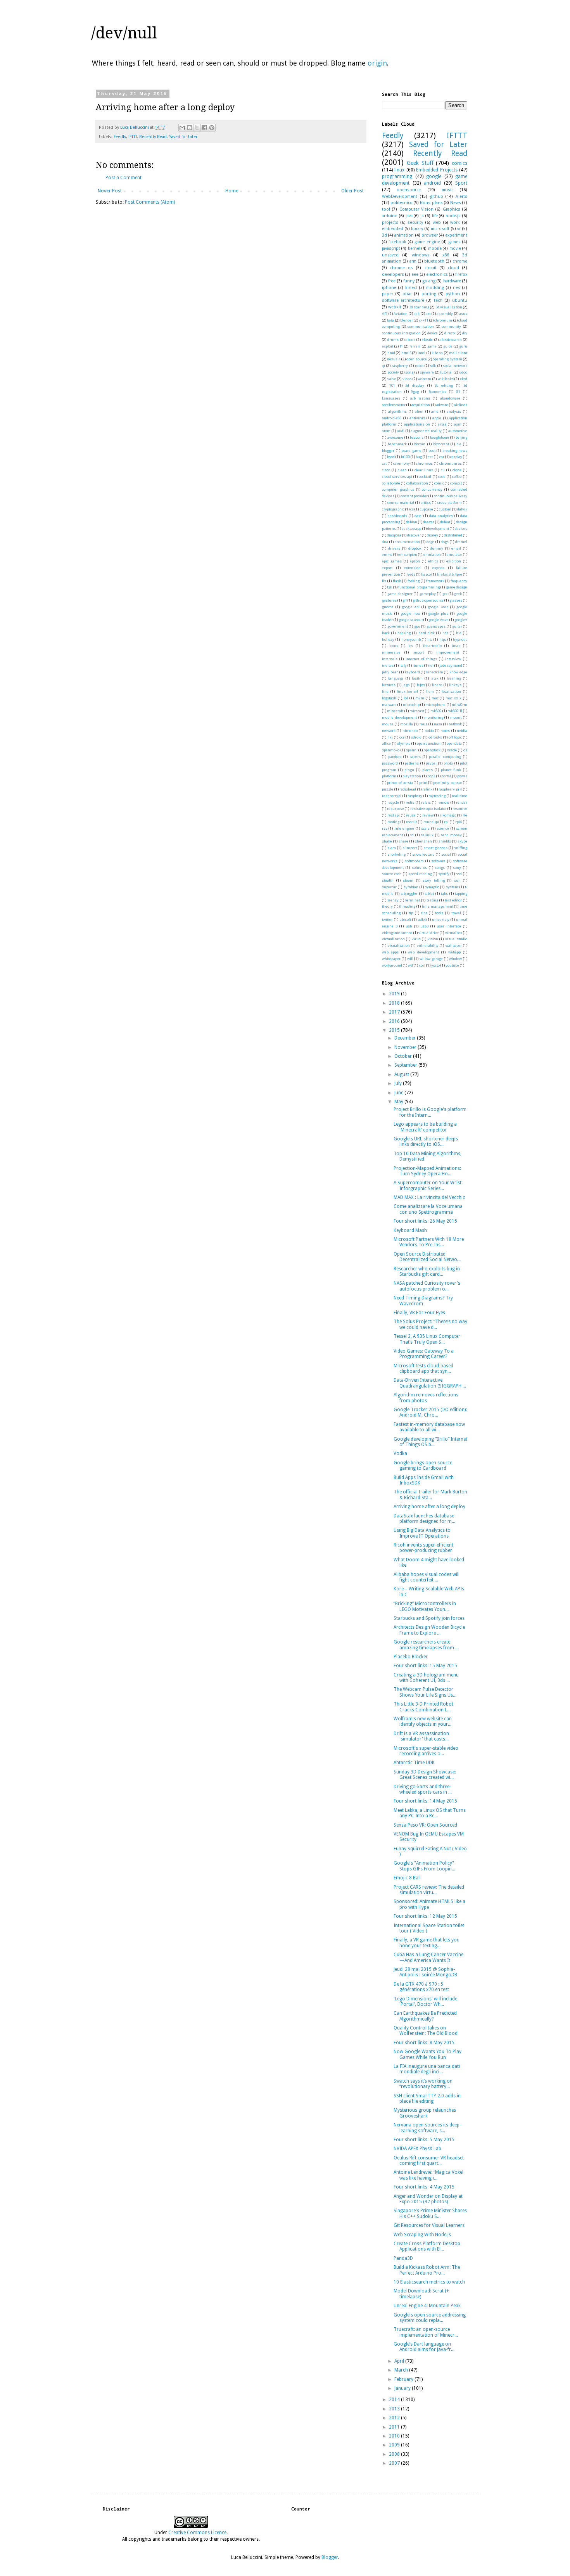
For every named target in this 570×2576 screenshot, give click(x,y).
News (456, 203)
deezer (429, 522)
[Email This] (182, 128)
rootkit (411, 822)
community (451, 326)
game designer (400, 594)
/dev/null (124, 33)
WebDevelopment (400, 196)
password (390, 763)
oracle (452, 750)
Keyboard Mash (410, 1230)
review (428, 815)
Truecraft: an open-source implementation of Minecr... (426, 2332)
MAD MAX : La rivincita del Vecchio (430, 1197)
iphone (389, 288)
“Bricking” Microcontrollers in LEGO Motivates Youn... (425, 1606)
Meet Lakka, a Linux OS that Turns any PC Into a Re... (430, 1813)
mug (423, 724)
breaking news (455, 451)
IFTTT (133, 137)
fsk (389, 587)
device (433, 333)
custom (445, 509)
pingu (409, 770)
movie (455, 248)
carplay (456, 457)
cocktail (425, 477)
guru (463, 346)
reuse (411, 815)
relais (426, 802)
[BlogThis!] (190, 128)
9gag (415, 392)
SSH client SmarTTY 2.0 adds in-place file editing (428, 2099)
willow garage (431, 959)
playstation (412, 776)
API (385, 314)
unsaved (390, 255)
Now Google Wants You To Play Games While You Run (427, 2054)
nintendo (410, 731)
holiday (388, 639)
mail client (458, 353)
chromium (443, 320)
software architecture (403, 300)
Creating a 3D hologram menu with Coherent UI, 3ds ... (426, 1678)
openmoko (391, 750)
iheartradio (432, 646)
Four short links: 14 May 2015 (425, 1801)
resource (460, 809)
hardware (452, 281)
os (465, 750)
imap (456, 646)
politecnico (402, 203)
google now (410, 613)
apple (437, 418)
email (456, 548)
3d (384, 235)
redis (410, 802)
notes (445, 731)
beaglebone (440, 437)
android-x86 (392, 418)
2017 (395, 1012)
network (389, 731)
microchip (411, 705)
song (409, 372)
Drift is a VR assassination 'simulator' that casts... (421, 1736)
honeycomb (411, 639)
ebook (410, 340)
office (386, 743)
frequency (459, 581)
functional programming (419, 587)
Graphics (452, 209)
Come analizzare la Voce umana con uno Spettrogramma (428, 1209)
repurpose (396, 809)
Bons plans (431, 203)
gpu (417, 626)
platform (389, 776)
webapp (454, 952)
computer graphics (398, 489)
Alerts (461, 196)
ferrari (415, 346)
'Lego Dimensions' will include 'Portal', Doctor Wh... (425, 2002)
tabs (444, 894)
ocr (402, 737)
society (393, 372)
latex (434, 678)
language (396, 678)
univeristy (441, 920)
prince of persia (400, 783)
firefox (461, 274)
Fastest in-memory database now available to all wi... (429, 1427)
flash (397, 581)
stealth (388, 880)
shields (445, 841)
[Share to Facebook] (204, 128)
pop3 (431, 776)
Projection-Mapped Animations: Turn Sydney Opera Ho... (427, 1171)
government (398, 626)
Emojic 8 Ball (407, 1878)
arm (413, 261)
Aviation (401, 314)
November (406, 1047)
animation (404, 235)
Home (232, 191)
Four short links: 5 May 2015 (424, 2140)
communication (421, 326)
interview (453, 659)
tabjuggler (409, 894)
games (454, 242)
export (387, 568)
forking (414, 581)
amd (435, 411)
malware (389, 705)
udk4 (422, 920)
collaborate (391, 483)
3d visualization (449, 307)
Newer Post (110, 191)
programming (397, 176)
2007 (395, 2463)
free (392, 281)
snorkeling (396, 854)
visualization (399, 945)
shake (387, 841)
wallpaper (454, 945)
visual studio (456, 939)
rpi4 (459, 822)
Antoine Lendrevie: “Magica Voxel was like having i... (428, 2175)
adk (417, 314)
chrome (460, 261)
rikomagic (448, 815)
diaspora (394, 535)
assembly (445, 314)
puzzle (388, 789)
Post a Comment (123, 178)
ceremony (402, 463)
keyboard (412, 672)
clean (402, 470)
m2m (420, 698)
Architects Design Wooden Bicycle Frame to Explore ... (429, 1630)
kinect (411, 288)
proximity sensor (447, 783)
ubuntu (460, 300)
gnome (388, 607)
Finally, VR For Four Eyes (419, 1313)
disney (433, 535)
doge (430, 542)
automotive (458, 431)
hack (386, 633)
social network (455, 366)
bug (419, 457)
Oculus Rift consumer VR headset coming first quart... (429, 2161)
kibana (437, 353)
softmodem (414, 861)
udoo (463, 372)
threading (407, 906)
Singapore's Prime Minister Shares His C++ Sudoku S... (430, 2213)
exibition (454, 561)
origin (377, 63)
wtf (410, 965)
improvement (448, 652)
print (423, 783)
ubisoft (405, 920)
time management (438, 906)
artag (442, 424)
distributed (453, 535)
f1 (401, 346)
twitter (387, 920)
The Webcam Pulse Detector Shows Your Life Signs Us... (425, 1692)
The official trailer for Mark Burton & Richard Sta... (430, 1495)
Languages (391, 398)
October (404, 1056)
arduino (390, 216)
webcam (424, 379)
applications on (417, 424)
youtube (452, 965)
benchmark (397, 444)
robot (419, 366)
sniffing (461, 848)
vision (433, 939)
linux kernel (408, 691)
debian (412, 522)
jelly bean (390, 672)
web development (423, 952)
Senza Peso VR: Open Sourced (425, 1825)
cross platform (450, 503)
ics (411, 646)
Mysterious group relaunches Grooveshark (425, 2113)
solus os (419, 868)
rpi (446, 822)
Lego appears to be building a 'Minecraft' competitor (425, 1127)
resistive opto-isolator (428, 809)
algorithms (397, 411)
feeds (411, 574)
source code (392, 874)
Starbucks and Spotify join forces (429, 1618)
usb (409, 926)
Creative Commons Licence (197, 2533)
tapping (461, 894)
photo (448, 763)
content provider (414, 496)
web (437, 222)
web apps (390, 952)
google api (411, 607)
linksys (455, 685)
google (434, 176)
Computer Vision (416, 209)
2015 (395, 1030)
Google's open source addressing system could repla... (430, 2318)
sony (457, 868)
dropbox (415, 548)
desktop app (411, 529)
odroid (416, 737)
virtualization (393, 939)
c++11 (424, 320)
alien (419, 411)
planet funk (451, 770)
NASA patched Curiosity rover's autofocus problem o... (427, 1286)
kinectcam (435, 672)
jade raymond (451, 665)
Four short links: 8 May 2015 (424, 2043)
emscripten (408, 554)
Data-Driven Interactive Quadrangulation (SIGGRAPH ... (430, 1383)
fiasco (426, 574)
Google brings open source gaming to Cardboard (423, 1465)
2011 (395, 2427)
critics (426, 503)
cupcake (427, 509)
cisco (386, 470)
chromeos (424, 463)
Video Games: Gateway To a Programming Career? (424, 1354)
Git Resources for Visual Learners (429, 2225)
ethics (433, 561)
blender (407, 320)
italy (403, 665)
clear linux (424, 470)
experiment (456, 235)
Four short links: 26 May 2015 (425, 1221)
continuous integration (401, 333)
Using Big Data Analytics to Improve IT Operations (422, 1533)
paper (388, 294)
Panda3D (403, 2258)
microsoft (440, 229)
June (399, 1093)
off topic (455, 737)
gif (405, 600)
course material (401, 503)
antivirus (417, 418)
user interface (449, 926)
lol (406, 698)
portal (446, 776)
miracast (417, 711)
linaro (437, 685)
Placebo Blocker (411, 1657)
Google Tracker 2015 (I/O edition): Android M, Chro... (430, 1412)
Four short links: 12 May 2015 (425, 1916)
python (453, 294)
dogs (445, 542)
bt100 (405, 457)
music (447, 190)
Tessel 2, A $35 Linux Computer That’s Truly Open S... (427, 1339)
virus (416, 939)
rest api (394, 815)
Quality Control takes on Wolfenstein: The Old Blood (426, 2031)
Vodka (400, 1453)
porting (429, 294)
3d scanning (419, 307)
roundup (431, 822)
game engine (427, 242)
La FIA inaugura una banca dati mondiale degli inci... (427, 2069)
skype (462, 841)
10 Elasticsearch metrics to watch (429, 2282)
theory (387, 906)
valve (392, 379)
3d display (415, 385)
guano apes (436, 626)
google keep (438, 607)
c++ (430, 457)
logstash (389, 698)
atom (386, 431)
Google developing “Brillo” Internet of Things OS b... (430, 1442)
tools (439, 913)
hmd (391, 353)
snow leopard (423, 854)
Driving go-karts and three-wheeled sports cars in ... (423, 1789)
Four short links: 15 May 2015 (425, 1666)
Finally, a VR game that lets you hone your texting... (427, 1943)
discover (414, 535)
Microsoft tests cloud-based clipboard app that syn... (423, 1368)
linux (399, 170)
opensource (409, 190)
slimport (410, 848)
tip (411, 913)
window (455, 959)
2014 (395, 2400)
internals (390, 659)
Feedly (120, 137)
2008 (395, 2454)
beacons (417, 437)
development (438, 529)
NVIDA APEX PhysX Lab (417, 2149)
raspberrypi (392, 796)
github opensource (428, 600)
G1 (458, 392)
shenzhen (423, 841)
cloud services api (397, 477)
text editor (453, 900)
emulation (432, 554)
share (403, 841)
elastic (427, 340)
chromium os (451, 463)
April (400, 2361)
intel (421, 353)
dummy (437, 548)
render (462, 802)
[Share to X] (197, 128)
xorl (422, 965)
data (418, 516)
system (452, 887)
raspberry (400, 366)
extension (412, 568)
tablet (429, 894)
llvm (430, 691)
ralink (427, 789)
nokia (429, 731)
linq (385, 691)
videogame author (397, 933)
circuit (431, 268)
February (404, 2379)
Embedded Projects (437, 170)
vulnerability (428, 945)
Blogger (330, 2557)
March (402, 2370)
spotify (444, 874)
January (403, 2388)
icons (394, 646)
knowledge (458, 672)
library (417, 229)
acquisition (421, 405)
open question (429, 743)
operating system (447, 359)
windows (421, 255)
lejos (421, 685)
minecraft (395, 711)
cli (443, 470)
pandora (395, 757)
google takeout (411, 620)
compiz (456, 483)
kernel (414, 248)
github (437, 196)
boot (432, 451)
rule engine (404, 828)
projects (390, 222)
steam (408, 880)
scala (425, 828)
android (432, 183)
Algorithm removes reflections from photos (426, 1398)
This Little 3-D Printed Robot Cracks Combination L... (423, 1707)
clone (457, 470)
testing (432, 900)
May (399, 1102)
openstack (432, 750)
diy (465, 333)
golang (429, 281)
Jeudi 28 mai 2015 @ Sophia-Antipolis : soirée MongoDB (425, 1972)
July (399, 1083)
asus (463, 314)
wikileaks (446, 379)
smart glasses (435, 848)
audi (401, 431)
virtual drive (429, 933)
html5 (406, 353)
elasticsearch (451, 340)
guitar (457, 626)
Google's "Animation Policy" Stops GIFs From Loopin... (424, 1866)
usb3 (424, 926)
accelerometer (394, 405)
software (438, 861)
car (442, 457)
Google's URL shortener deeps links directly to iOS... (426, 1142)
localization (451, 691)
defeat (445, 522)
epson (415, 561)
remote (443, 802)
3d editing (444, 385)
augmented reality (426, 431)
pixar (407, 294)
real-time (459, 796)
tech (438, 300)
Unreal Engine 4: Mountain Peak (427, 2306)
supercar (389, 887)
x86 (446, 255)
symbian (411, 887)
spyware (427, 372)
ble (459, 444)
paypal (431, 763)
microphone (435, 705)
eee (415, 274)
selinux (427, 835)
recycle (393, 802)
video (407, 379)
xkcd (464, 379)
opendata (454, 743)
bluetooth (434, 261)
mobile (435, 248)
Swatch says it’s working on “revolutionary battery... (423, 2084)
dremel (461, 542)
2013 (395, 2409)
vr (459, 229)
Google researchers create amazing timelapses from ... (426, 1645)
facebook (397, 242)
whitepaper (391, 959)
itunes (418, 665)
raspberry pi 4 (450, 789)
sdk (433, 366)
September (406, 1065)
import (418, 652)
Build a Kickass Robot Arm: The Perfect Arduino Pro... (427, 2270)
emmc (387, 554)
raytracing (437, 796)
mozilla (407, 724)
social (446, 854)
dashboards (397, 516)
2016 (395, 1021)
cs (412, 509)
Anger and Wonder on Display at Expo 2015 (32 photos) (428, 2199)
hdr (445, 633)
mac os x (453, 698)
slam (392, 848)
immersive (391, 652)
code (442, 477)
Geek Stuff (420, 163)
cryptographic (393, 509)
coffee (457, 477)
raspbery (415, 796)
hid (459, 633)
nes (457, 288)
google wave (439, 620)
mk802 (436, 711)
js (422, 216)
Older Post (352, 191)
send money (451, 835)
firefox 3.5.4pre (450, 574)
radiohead (408, 789)
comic (439, 483)
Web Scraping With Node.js (422, 2235)
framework (435, 581)
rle (465, 815)
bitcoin (420, 444)
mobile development (399, 717)
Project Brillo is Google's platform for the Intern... (430, 1112)
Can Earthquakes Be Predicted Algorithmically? (425, 2016)
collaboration (417, 483)
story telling (434, 880)
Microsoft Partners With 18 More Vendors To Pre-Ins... (429, 1242)
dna (385, 542)
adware (442, 405)
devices (461, 529)
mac (435, 698)
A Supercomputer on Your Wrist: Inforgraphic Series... (428, 1185)
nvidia (462, 731)
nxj (390, 737)
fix (384, 581)
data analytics (441, 516)
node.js (453, 216)
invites (388, 665)
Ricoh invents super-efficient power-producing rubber (423, 1548)
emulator (454, 554)
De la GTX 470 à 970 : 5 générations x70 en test (421, 1987)
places (427, 770)
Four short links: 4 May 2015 (424, 2187)
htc (430, 639)
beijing (461, 437)
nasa (438, 724)
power (462, 776)
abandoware (450, 398)
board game (411, 451)
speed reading (420, 874)
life (435, 216)
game (432, 346)
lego (406, 685)
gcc (445, 594)
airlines (461, 405)
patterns (412, 763)
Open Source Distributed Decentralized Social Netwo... (427, 1257)
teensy (393, 900)
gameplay (428, 594)
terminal (413, 900)
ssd (459, 874)
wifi (410, 959)
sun (457, 880)
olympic (404, 743)
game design (457, 587)
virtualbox (454, 933)
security (415, 222)
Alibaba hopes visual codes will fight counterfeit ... (427, 1577)
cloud (453, 268)
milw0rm (459, 705)
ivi (431, 665)
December (406, 1038)
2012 (395, 2418)
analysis (454, 411)
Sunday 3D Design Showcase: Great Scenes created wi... (425, 1775)
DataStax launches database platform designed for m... (424, 1519)
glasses (456, 600)
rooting (393, 822)
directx (450, 333)
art (428, 314)
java (409, 216)
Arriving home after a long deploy (429, 1507)
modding (435, 288)
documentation (407, 542)
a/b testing (420, 398)
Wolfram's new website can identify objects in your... (423, 1721)
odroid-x (435, 737)
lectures (389, 685)
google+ (461, 620)
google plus (438, 613)
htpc (443, 639)
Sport (461, 183)
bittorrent (441, 444)
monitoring (434, 717)
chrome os (402, 268)
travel (456, 913)
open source (416, 359)
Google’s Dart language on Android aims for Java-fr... (424, 2347)
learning (454, 678)
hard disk (427, 633)
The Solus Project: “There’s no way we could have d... (430, 1324)
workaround (392, 965)
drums (393, 340)
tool (386, 209)
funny (409, 281)
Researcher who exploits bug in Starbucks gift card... (427, 1272)
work (455, 222)
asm (458, 424)
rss (385, 828)
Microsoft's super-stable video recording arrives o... (426, 1751)
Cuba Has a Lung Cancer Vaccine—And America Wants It (428, 1957)
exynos (438, 568)
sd (412, 835)
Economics (437, 392)
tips (424, 913)
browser (430, 235)
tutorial (446, 372)
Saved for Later (183, 137)
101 (392, 385)
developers (393, 274)
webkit (395, 307)
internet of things (421, 659)
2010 (395, 2436)
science (443, 828)
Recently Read (153, 137)
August (402, 1074)
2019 (395, 994)
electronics (437, 274)
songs (440, 868)
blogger (388, 451)
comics (459, 163)
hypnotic (460, 639)
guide (448, 346)
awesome (395, 437)
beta (390, 320)
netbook (455, 724)
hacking (404, 633)
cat (384, 463)
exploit (388, 346)
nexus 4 (394, 359)
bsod (391, 457)
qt (383, 366)
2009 (395, 2445)
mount (456, 717)
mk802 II (455, 711)
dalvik (462, 509)
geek (458, 594)
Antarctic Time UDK (414, 1763)
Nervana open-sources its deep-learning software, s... (427, 2128)
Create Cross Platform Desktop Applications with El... (427, 2246)
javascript (391, 248)
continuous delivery (451, 496)
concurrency (432, 489)
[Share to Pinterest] (212, 128)
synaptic (432, 887)
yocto (435, 965)
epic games (392, 561)
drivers (394, 548)
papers (415, 757)
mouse (388, 724)
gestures (389, 600)
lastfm (417, 678)
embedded (393, 229)
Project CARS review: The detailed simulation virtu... (429, 1890)
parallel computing (445, 757)
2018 (395, 1003)
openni (412, 750)
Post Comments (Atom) (150, 202)
